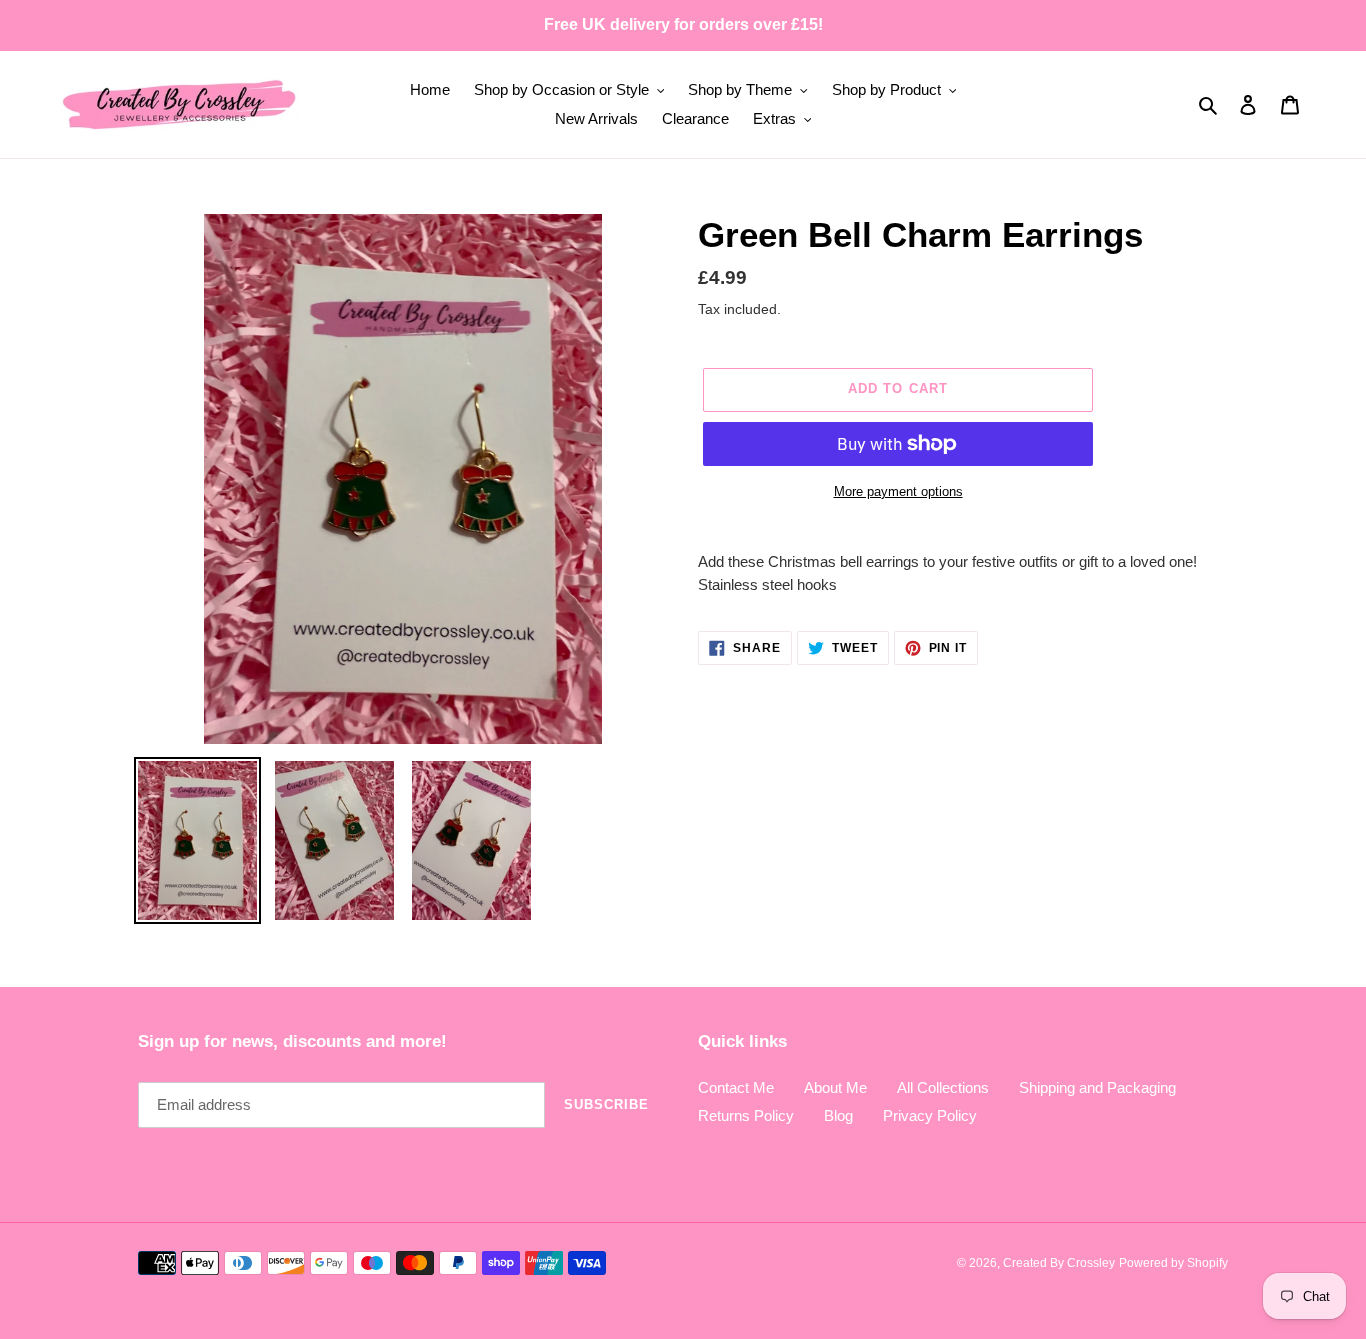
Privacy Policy (930, 1115)
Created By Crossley (1059, 1263)
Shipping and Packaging (1097, 1087)
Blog (838, 1115)
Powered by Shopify (1173, 1263)
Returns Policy (746, 1115)
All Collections (943, 1087)
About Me (835, 1087)
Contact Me (736, 1087)
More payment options (898, 491)
